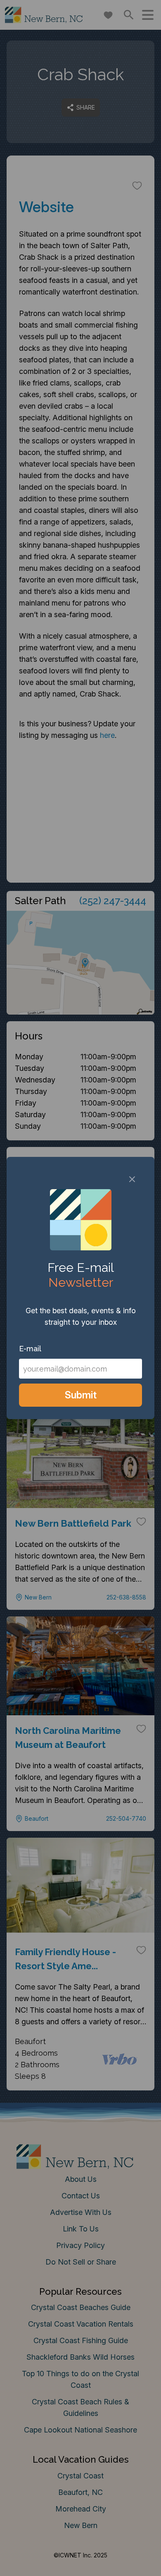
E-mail (30, 1349)
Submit (81, 1395)
